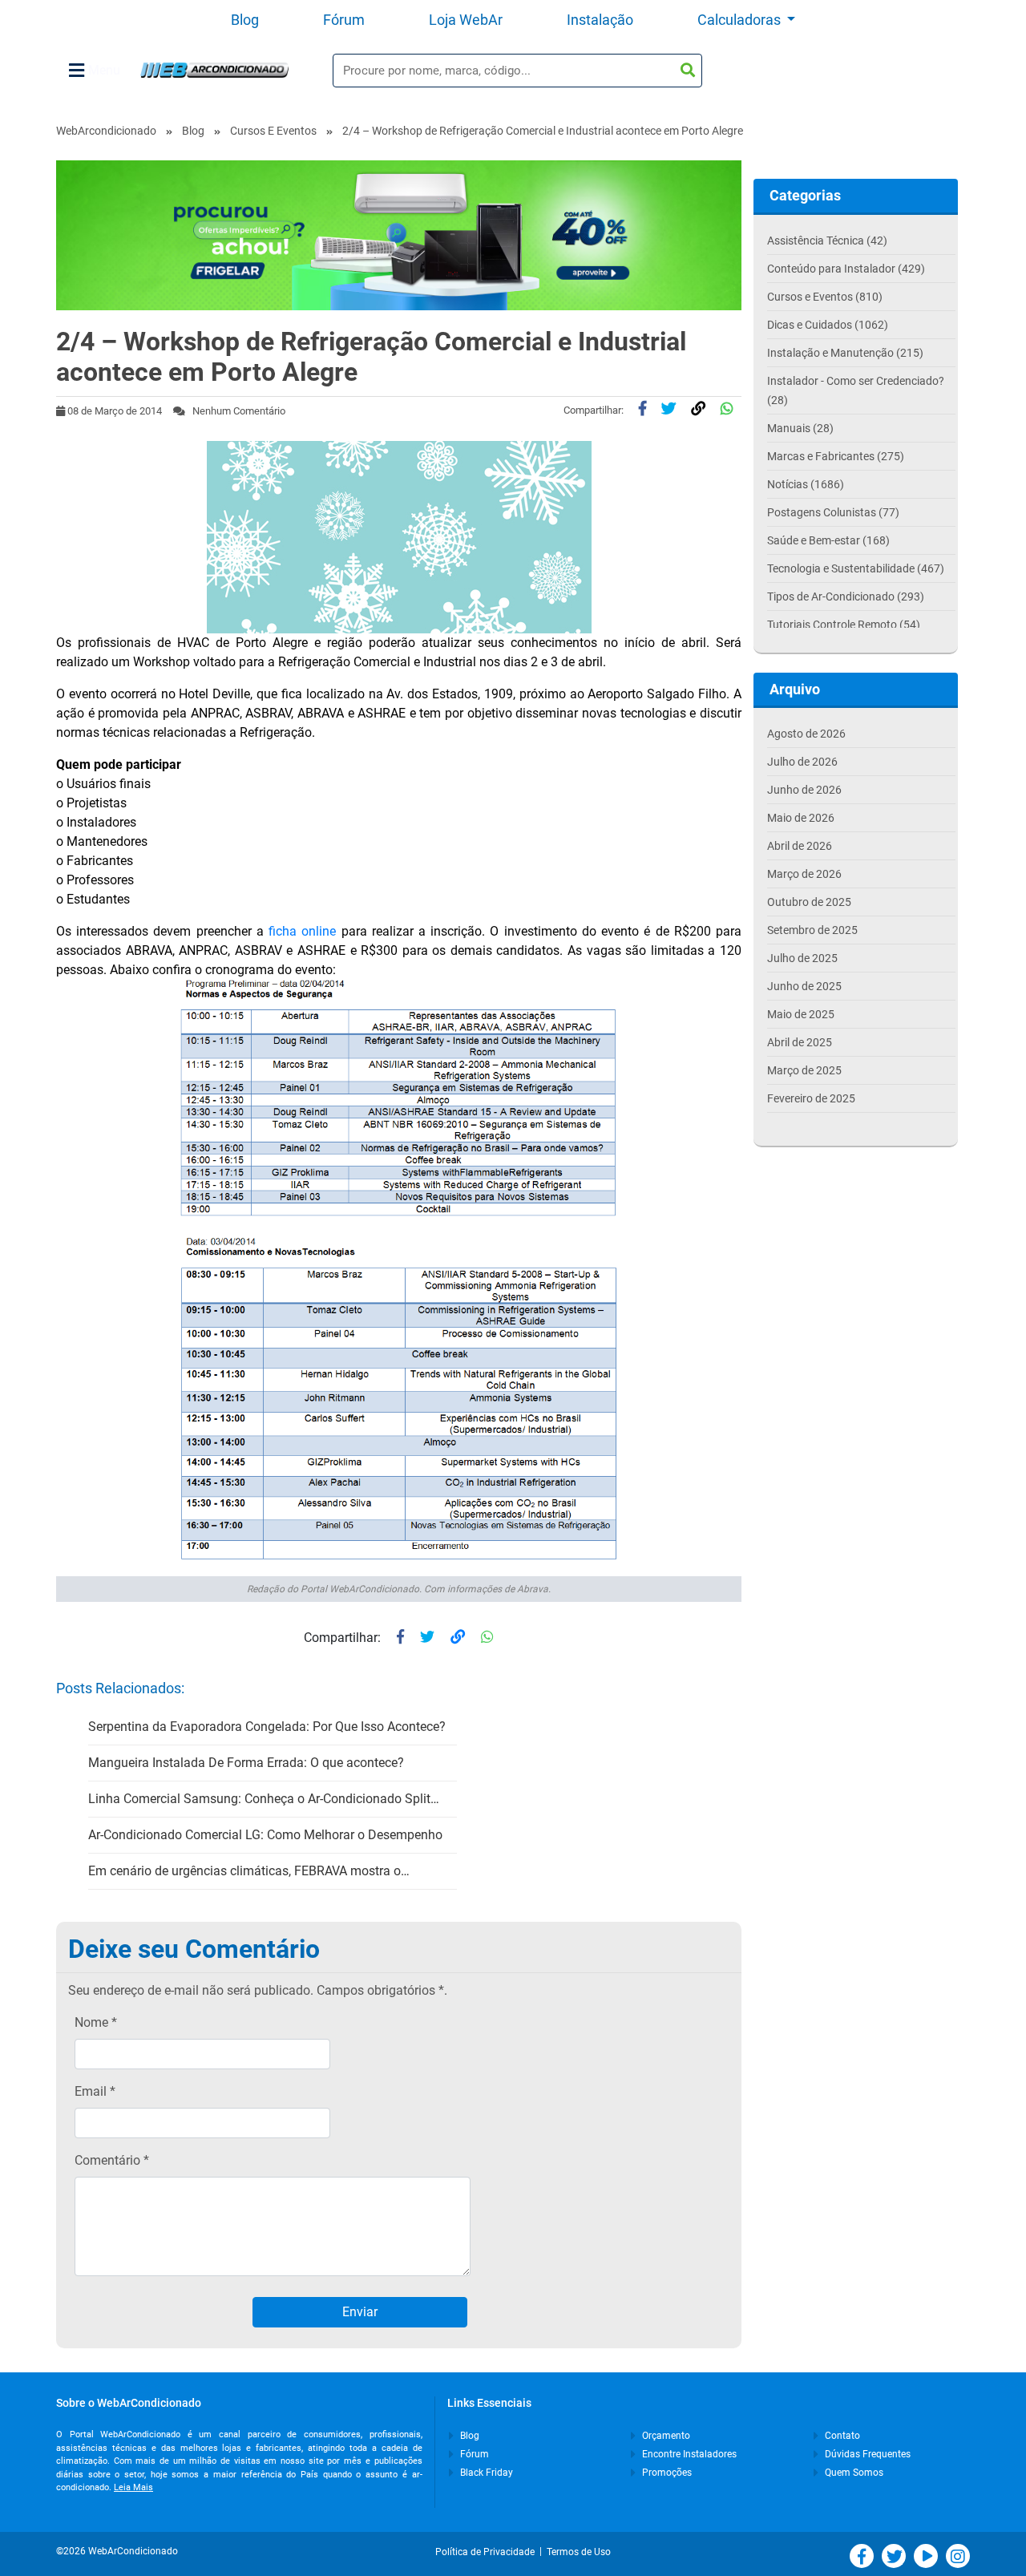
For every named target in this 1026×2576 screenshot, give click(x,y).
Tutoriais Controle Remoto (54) (844, 625)
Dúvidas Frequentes (866, 2454)
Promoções (666, 2473)
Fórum (344, 20)
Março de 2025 (804, 1070)
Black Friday (485, 2473)
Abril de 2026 (800, 846)
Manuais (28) (800, 428)
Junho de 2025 (804, 986)
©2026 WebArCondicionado (117, 2551)
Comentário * (112, 2160)
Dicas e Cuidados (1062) (828, 325)
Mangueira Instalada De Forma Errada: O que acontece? (246, 1763)
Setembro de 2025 (812, 930)
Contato (841, 2436)
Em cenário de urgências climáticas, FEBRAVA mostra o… (249, 1871)
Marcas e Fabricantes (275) (836, 456)
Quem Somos (853, 2473)
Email (95, 2091)
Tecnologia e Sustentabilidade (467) (856, 568)
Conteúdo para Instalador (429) (846, 269)
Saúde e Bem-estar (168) (828, 540)
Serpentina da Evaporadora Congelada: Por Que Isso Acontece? (267, 1727)
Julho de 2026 (802, 762)
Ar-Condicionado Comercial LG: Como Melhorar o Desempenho (265, 1835)
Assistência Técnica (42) (827, 241)
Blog (245, 20)
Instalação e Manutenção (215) (845, 353)
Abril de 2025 (800, 1042)
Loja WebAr (466, 20)
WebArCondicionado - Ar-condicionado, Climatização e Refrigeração (214, 70)
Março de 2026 (804, 874)
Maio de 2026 (801, 818)
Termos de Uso (579, 2552)
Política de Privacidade (487, 2552)
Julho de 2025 (802, 958)
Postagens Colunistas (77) (833, 512)
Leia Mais (133, 2487)
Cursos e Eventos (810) (825, 297)
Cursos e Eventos (273, 131)
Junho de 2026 (804, 790)
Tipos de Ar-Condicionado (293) (846, 596)
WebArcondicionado (106, 131)
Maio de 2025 (801, 1014)
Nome (96, 2022)
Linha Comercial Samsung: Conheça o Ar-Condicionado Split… (264, 1799)
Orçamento (665, 2436)
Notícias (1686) (806, 484)
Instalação (600, 20)
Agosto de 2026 (806, 734)
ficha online (302, 931)
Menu (104, 70)
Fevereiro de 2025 (811, 1098)
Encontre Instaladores (688, 2454)
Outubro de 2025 (809, 902)
